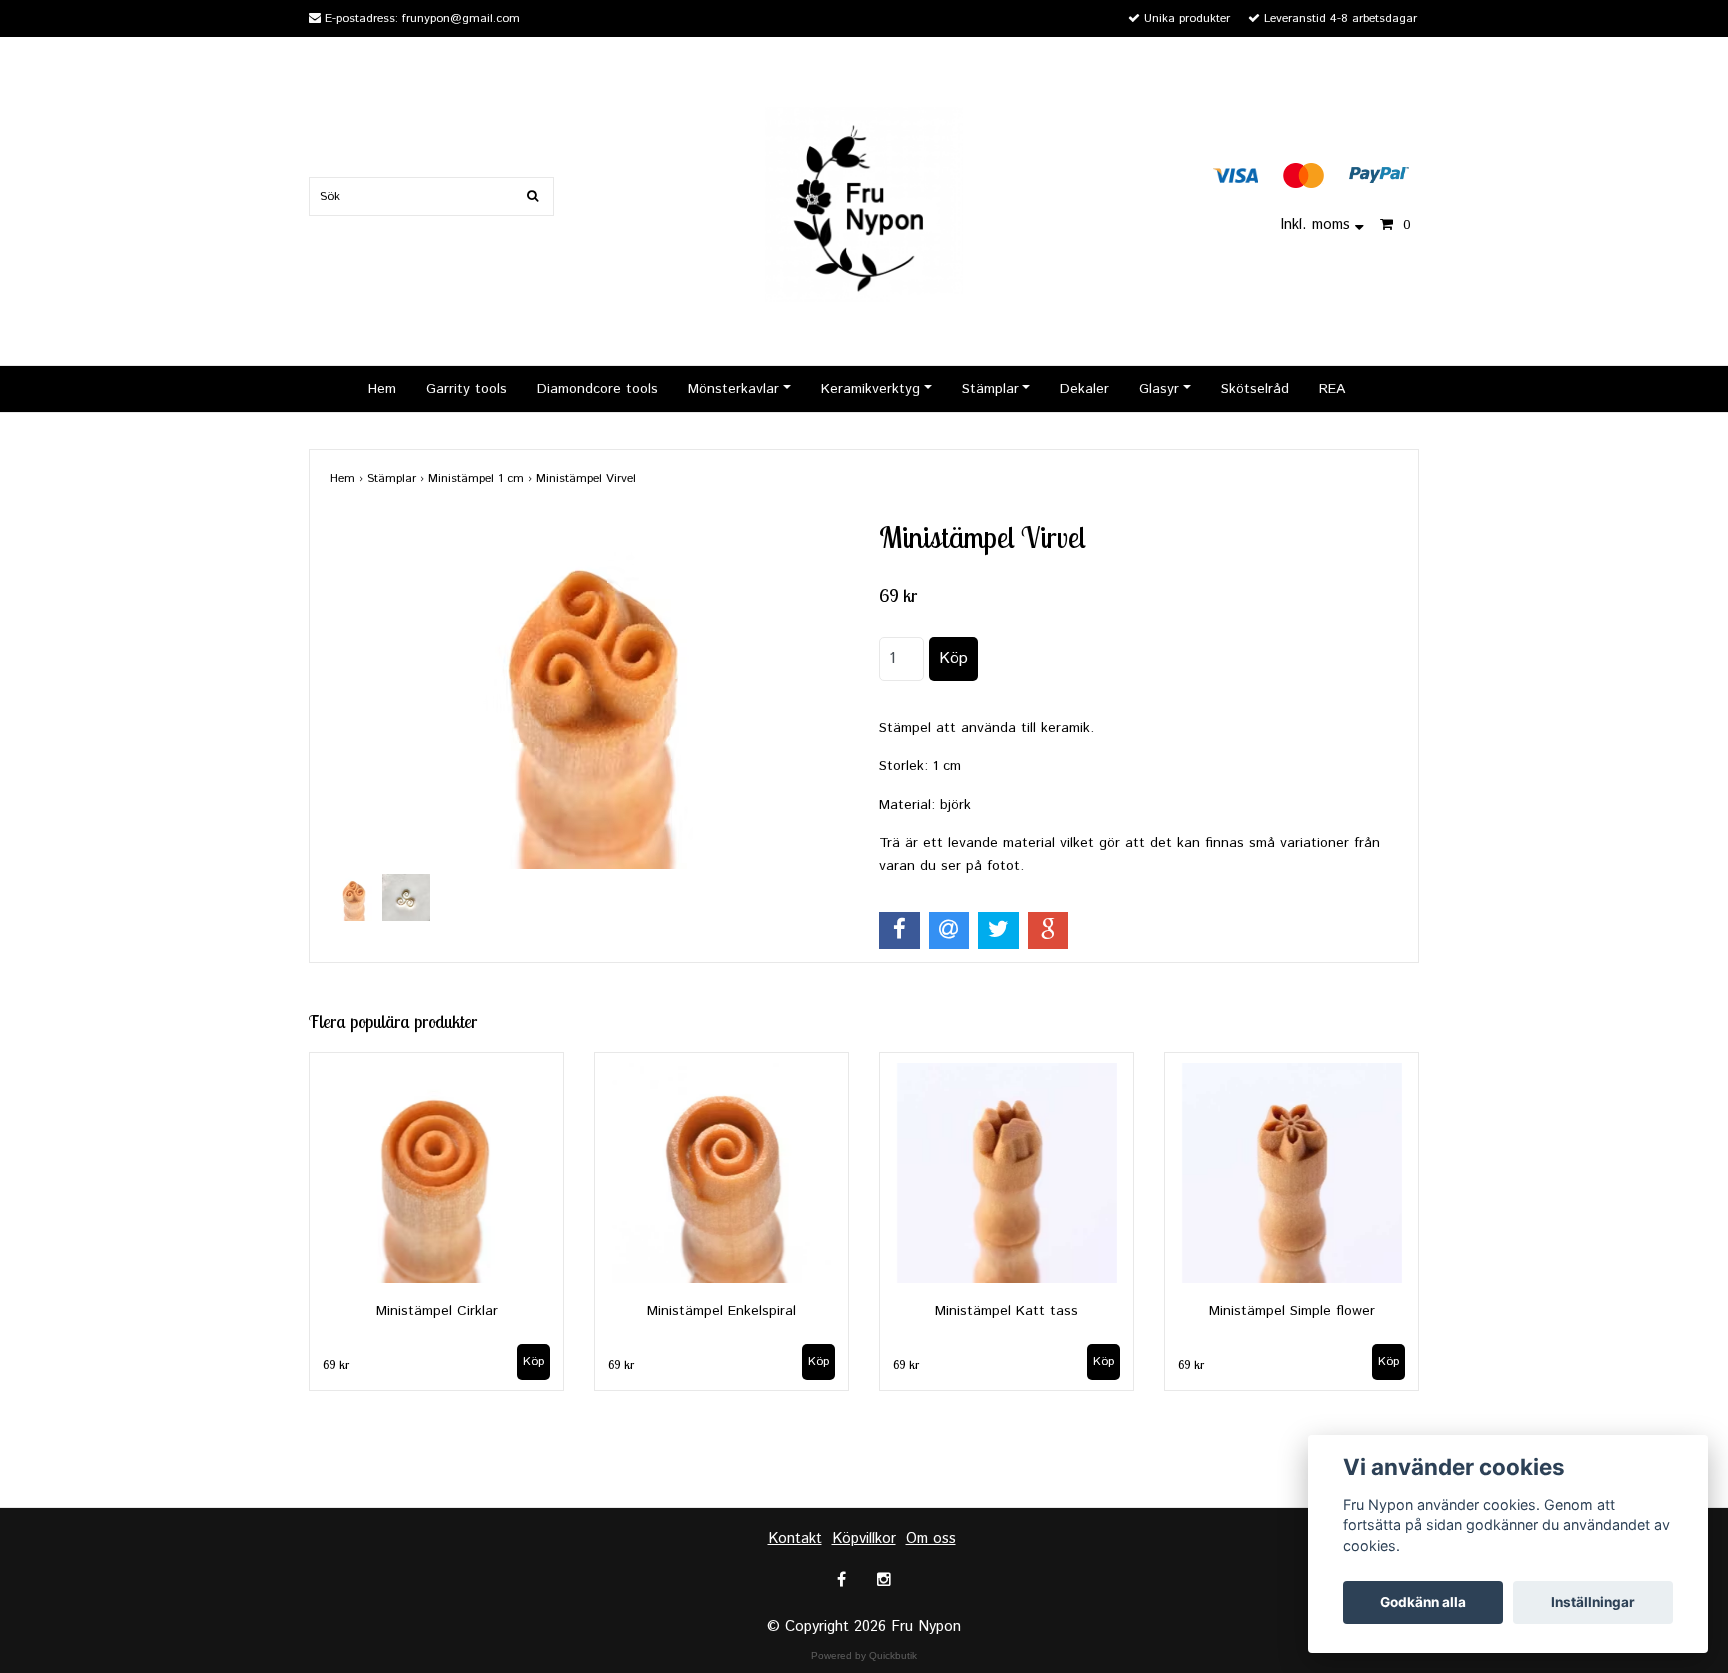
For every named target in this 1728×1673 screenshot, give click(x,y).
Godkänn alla (1423, 1602)
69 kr (336, 1364)
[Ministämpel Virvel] (589, 694)
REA (1332, 389)
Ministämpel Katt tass (1006, 1311)
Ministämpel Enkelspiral (721, 1311)
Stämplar (990, 389)
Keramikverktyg (870, 389)
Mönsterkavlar (733, 389)
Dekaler (1084, 389)
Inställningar (1593, 1602)
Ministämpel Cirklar (437, 1311)
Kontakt (795, 1538)
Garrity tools (466, 389)
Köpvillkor (864, 1538)
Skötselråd (1255, 389)
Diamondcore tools (597, 389)
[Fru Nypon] (864, 203)
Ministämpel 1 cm (482, 478)
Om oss (931, 1538)
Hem (382, 389)
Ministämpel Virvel (588, 478)
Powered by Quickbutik (864, 1655)
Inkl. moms (1317, 224)
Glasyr (1159, 389)
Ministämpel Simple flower (1292, 1311)
